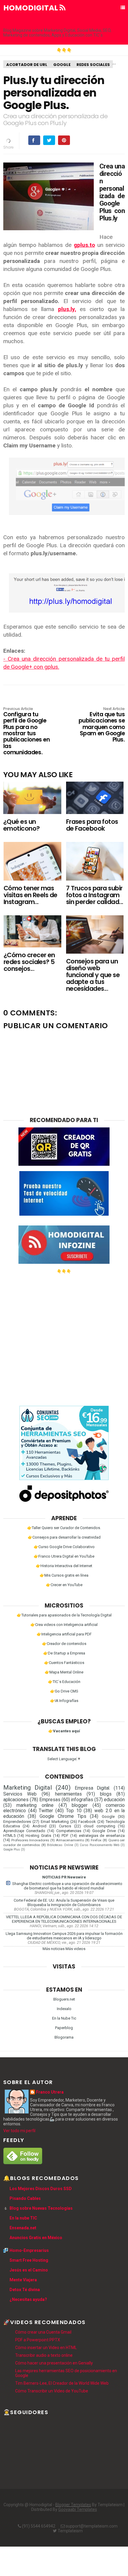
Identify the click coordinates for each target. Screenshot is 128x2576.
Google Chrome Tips (63, 1816)
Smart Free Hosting (29, 2260)
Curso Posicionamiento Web (100, 1845)
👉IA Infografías (64, 1701)
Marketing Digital (28, 1788)
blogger (80, 1805)
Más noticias (54, 1949)
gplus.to (84, 245)
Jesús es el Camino (29, 2270)
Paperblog (64, 2028)
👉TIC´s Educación (64, 1682)
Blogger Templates (73, 2505)
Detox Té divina (25, 2290)
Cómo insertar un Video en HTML (46, 2348)
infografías (82, 1800)
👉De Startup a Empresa (64, 1653)
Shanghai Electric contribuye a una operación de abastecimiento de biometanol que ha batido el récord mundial (67, 1886)
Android (39, 1826)
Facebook (87, 1822)
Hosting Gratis (38, 1836)
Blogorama (64, 2037)
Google (62, 65)
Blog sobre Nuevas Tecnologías (41, 2208)
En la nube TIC (23, 2218)
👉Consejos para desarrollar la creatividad (64, 1537)
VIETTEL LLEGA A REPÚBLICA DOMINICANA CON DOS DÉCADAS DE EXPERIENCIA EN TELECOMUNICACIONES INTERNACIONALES (64, 1919)
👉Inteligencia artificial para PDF (64, 1634)
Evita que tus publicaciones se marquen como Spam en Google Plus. (102, 725)
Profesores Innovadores (30, 1840)
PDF (65, 1836)
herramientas (68, 1794)
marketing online (35, 1805)
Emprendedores (17, 1822)
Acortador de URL (27, 65)
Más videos (75, 1949)
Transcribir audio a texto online (44, 2355)
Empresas (50, 1800)
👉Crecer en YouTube (64, 1585)
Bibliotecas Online (60, 1845)
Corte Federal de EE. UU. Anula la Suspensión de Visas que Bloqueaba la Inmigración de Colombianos (64, 1903)
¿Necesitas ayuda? (28, 2299)
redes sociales (93, 65)
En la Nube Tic (64, 2018)
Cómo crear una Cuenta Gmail (43, 2332)
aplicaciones (16, 1800)
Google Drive (104, 1831)
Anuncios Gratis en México (36, 2238)
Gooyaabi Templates (78, 2509)
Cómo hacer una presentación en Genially (54, 2363)
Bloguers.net (64, 1999)
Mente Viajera (23, 2280)
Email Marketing (55, 1822)
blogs (106, 1794)
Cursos (65, 1826)
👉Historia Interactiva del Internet (64, 1566)
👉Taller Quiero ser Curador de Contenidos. (64, 1528)
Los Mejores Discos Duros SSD (41, 2189)
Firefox (96, 1840)
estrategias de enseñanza (102, 1836)
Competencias (69, 1831)
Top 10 (74, 1811)
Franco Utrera (50, 2092)
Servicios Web (20, 1794)
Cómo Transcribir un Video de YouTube (52, 2391)
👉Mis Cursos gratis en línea (64, 1575)
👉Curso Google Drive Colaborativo (64, 1547)
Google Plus (12, 1849)
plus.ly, (67, 309)
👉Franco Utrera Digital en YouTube (64, 1556)
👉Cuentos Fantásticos (64, 1663)
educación (114, 1800)
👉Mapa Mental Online (64, 1672)
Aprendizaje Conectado (24, 1831)
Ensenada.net (23, 2228)
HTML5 (9, 1836)
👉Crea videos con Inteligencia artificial (64, 1625)
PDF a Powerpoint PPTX (38, 2340)
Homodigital (31, 8)
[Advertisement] (64, 1337)
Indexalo (64, 2009)
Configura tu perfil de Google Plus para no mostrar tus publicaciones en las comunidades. (26, 731)
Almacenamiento (70, 1840)
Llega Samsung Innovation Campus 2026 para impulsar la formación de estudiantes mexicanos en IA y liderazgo (64, 1936)
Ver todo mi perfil (19, 2131)
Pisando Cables (25, 2198)
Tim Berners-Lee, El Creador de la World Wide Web (62, 2383)
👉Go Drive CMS (64, 1691)
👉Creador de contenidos (64, 1644)
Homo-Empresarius (29, 2250)
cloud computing (99, 1826)
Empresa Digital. (92, 1788)
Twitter (46, 1811)
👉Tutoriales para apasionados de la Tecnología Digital (64, 1615)
